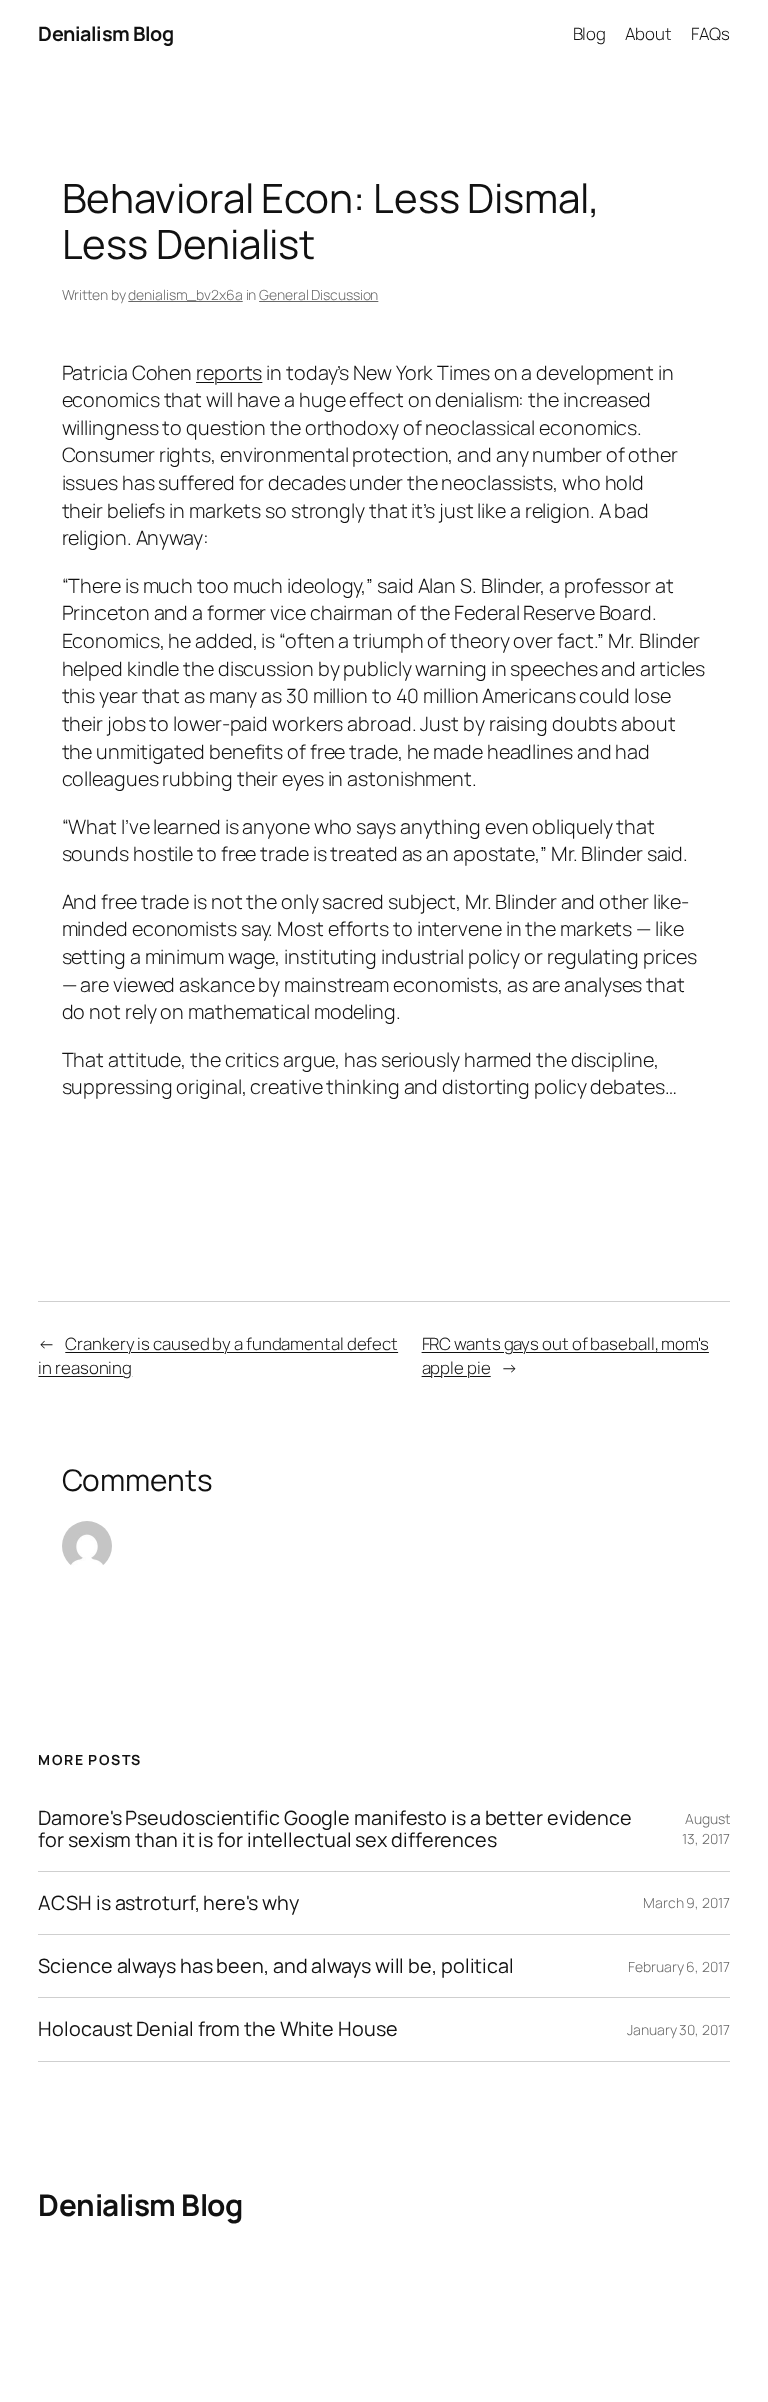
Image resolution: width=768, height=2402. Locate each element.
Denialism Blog (105, 33)
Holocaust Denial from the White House (217, 2029)
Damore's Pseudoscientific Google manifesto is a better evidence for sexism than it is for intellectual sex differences (335, 1829)
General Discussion (318, 294)
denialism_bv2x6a (185, 294)
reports (229, 372)
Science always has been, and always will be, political (276, 1966)
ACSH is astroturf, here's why (168, 1903)
